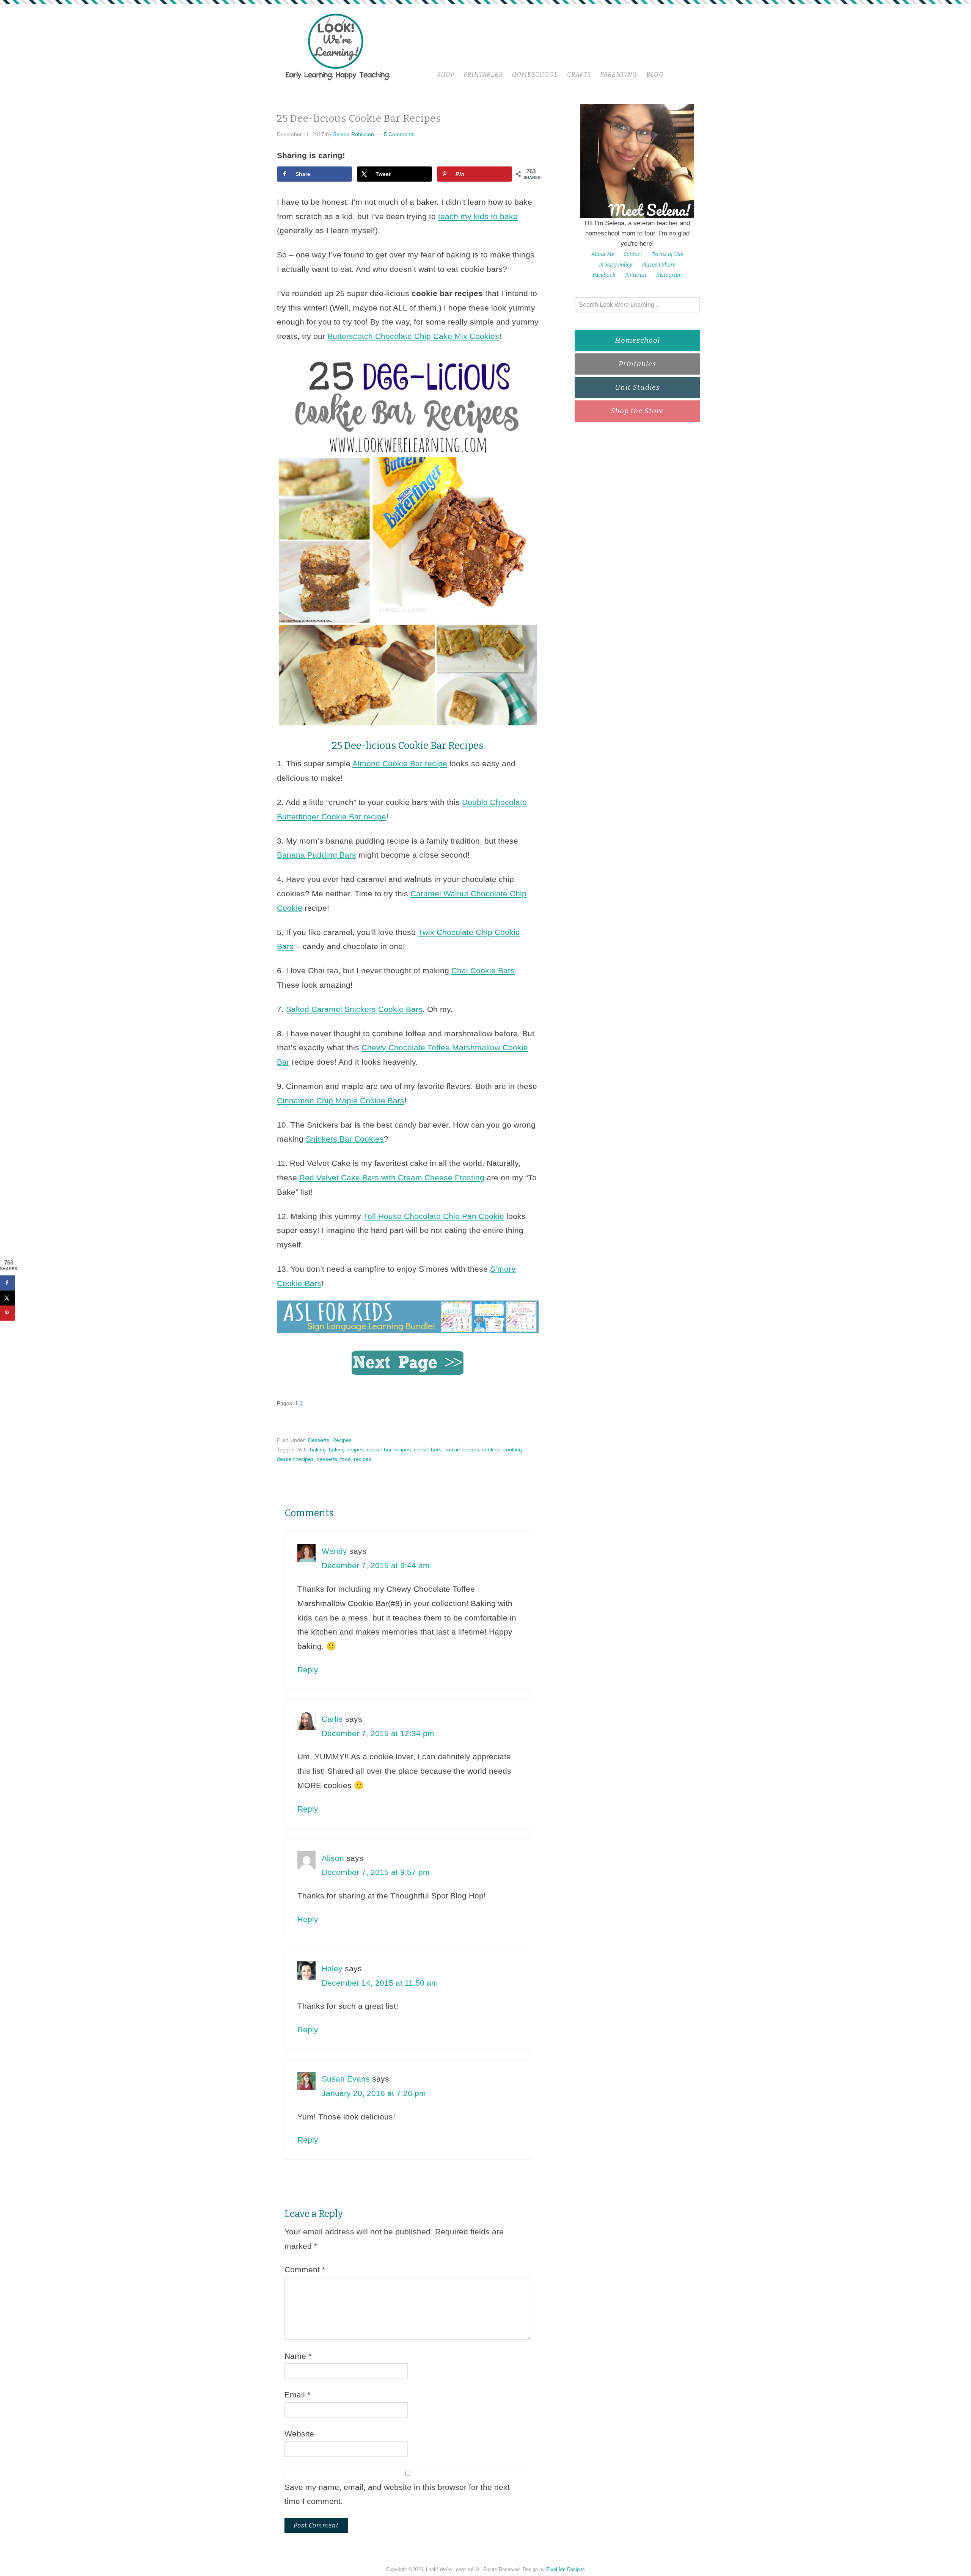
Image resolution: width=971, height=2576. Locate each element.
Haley (332, 1968)
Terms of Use (667, 254)
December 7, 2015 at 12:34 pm (378, 1733)
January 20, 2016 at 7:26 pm (374, 2093)
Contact (633, 254)
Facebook (604, 275)
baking (318, 1450)
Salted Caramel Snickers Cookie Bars (354, 1009)
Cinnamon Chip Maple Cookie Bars (341, 1101)
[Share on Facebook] (8, 1283)
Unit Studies (637, 387)
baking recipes (346, 1450)
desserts (327, 1459)
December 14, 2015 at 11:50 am (380, 1983)
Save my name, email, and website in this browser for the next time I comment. (397, 2494)
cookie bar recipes (389, 1450)
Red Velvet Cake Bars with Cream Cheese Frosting (392, 1177)
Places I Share (659, 265)
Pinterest (636, 275)
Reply (308, 1670)
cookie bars (428, 1450)
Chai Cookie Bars (483, 970)
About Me (603, 254)
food (346, 1459)
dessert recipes (295, 1459)
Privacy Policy (616, 265)
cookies (491, 1450)
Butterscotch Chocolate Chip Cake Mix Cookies (413, 336)
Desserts (319, 1440)
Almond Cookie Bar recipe (400, 763)
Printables (637, 364)
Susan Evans (346, 2079)
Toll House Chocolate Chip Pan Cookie (434, 1216)
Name (298, 2356)
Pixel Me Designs (566, 2569)
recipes (363, 1459)
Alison (333, 1858)
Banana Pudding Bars (317, 855)
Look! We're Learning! (338, 46)
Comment (305, 2269)
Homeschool (637, 340)
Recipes (342, 1440)
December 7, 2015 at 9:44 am (376, 1565)
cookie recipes (462, 1450)
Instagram (669, 275)
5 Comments (399, 134)
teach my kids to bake (478, 216)
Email (297, 2395)
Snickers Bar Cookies (345, 1139)
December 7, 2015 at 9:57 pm (376, 1872)
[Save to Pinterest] (8, 1313)
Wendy (334, 1551)
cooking (513, 1450)
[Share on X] (8, 1298)
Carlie (332, 1719)
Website (299, 2434)
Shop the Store (637, 411)
